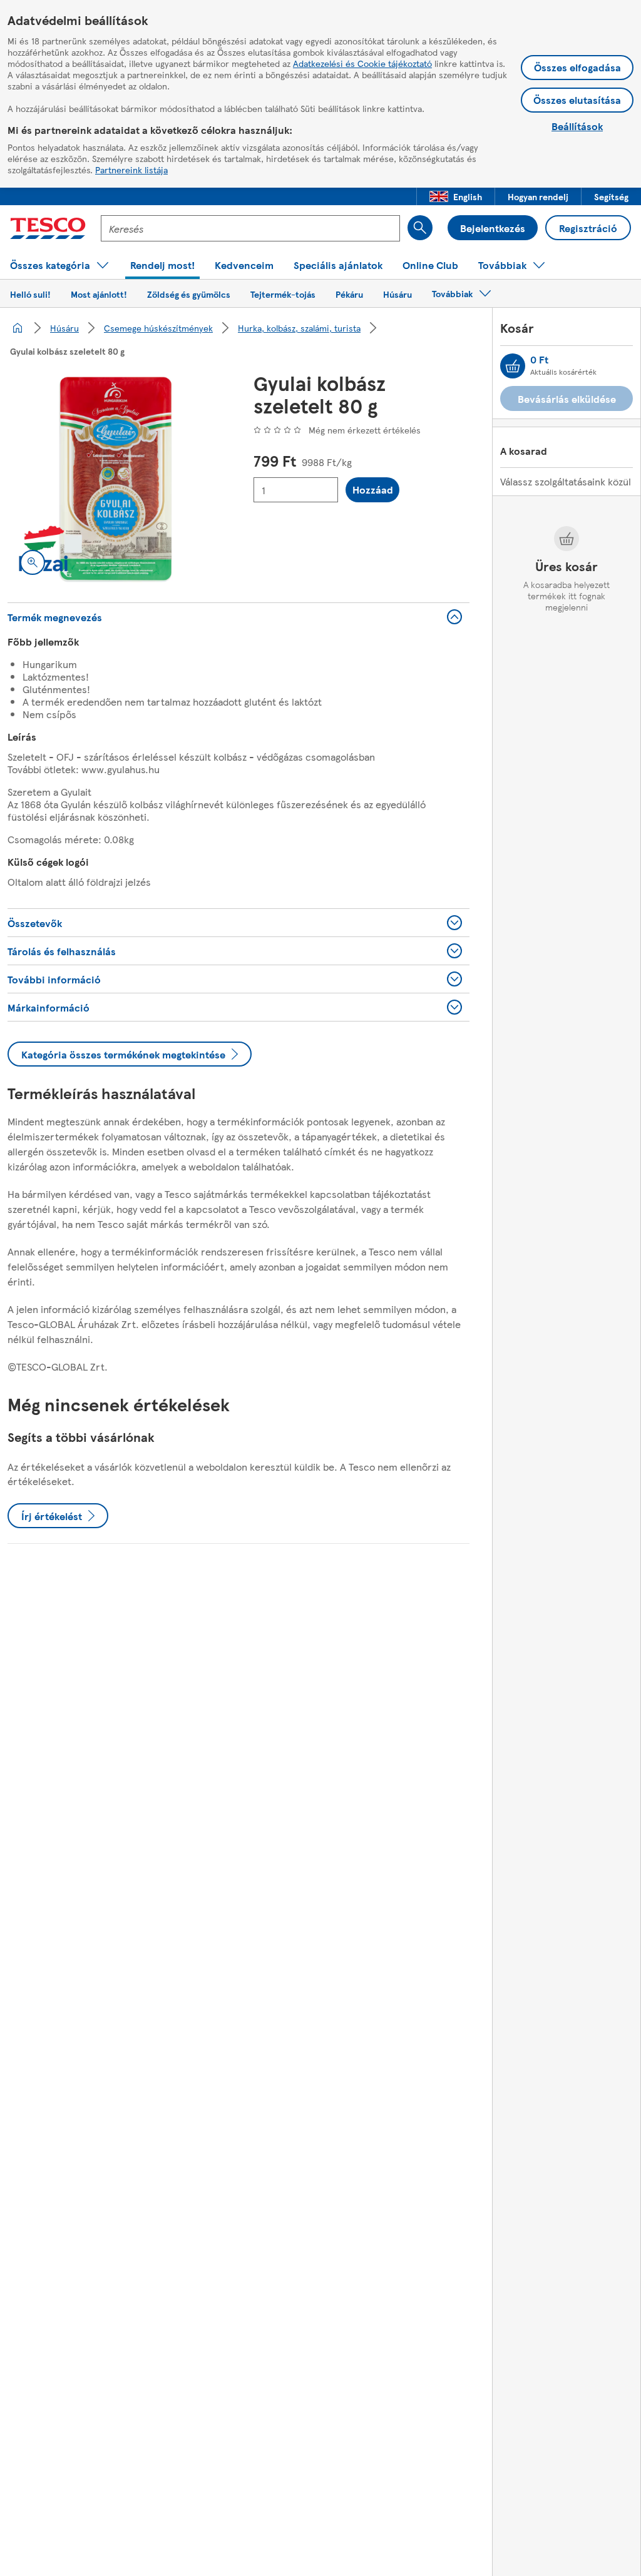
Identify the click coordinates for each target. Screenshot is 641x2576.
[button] (456, 196)
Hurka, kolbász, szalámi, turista (299, 328)
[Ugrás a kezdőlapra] (48, 228)
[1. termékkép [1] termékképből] (115, 479)
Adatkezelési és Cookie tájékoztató (362, 63)
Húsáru (64, 328)
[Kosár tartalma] (513, 366)
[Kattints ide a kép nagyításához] (33, 562)
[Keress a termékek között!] (420, 228)
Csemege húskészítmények (158, 328)
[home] (18, 328)
